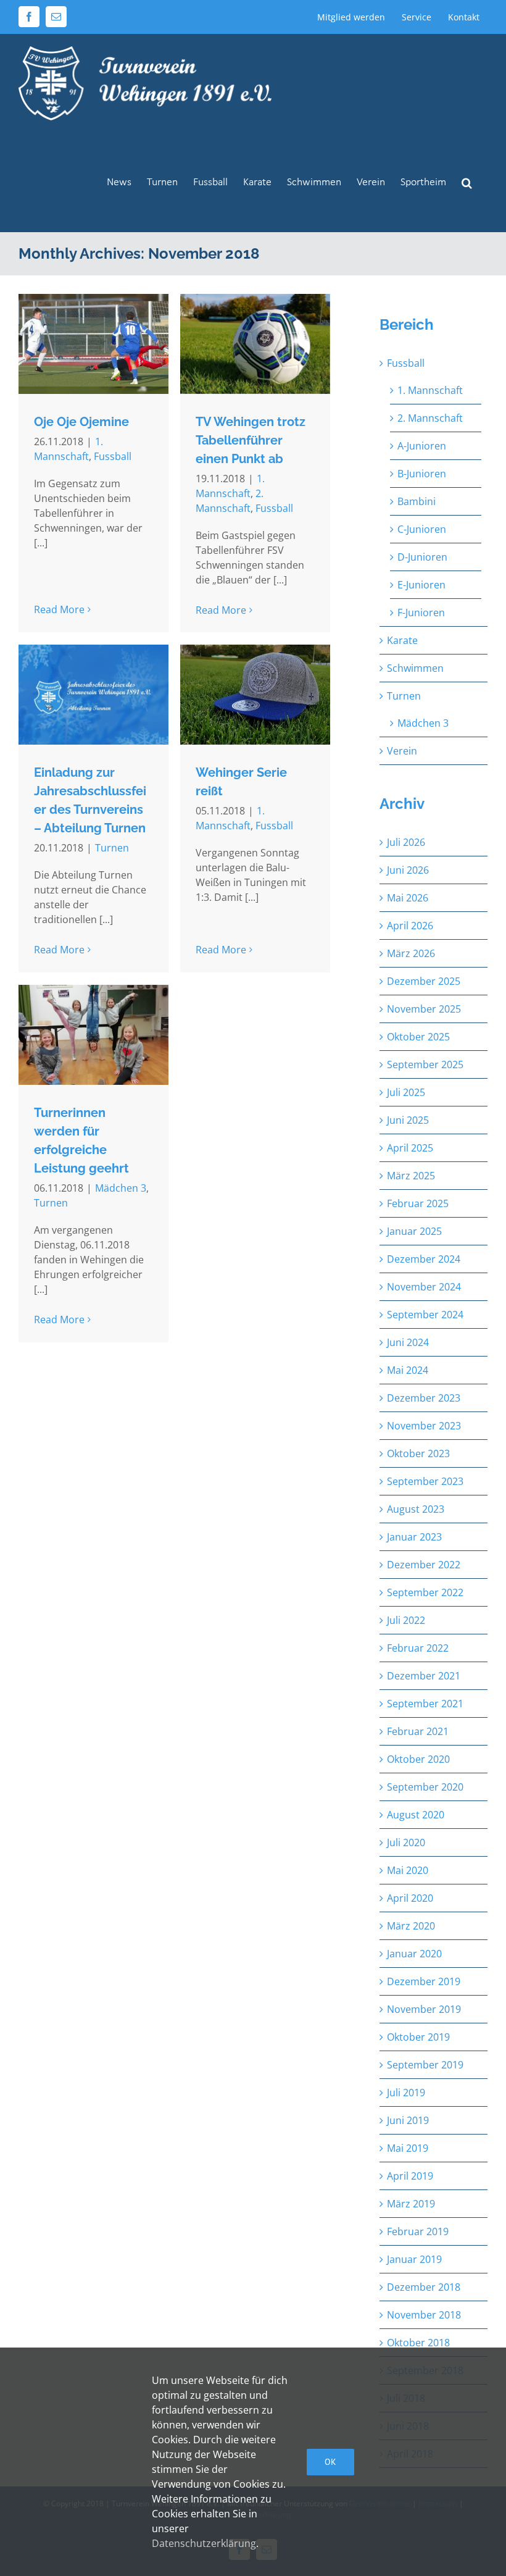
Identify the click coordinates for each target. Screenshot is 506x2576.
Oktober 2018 (418, 2343)
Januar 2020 (414, 1954)
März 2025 (411, 1176)
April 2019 (410, 2176)
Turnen (112, 848)
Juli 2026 (406, 842)
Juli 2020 (406, 1842)
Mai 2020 (408, 1870)
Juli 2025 (406, 1092)
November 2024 (424, 1287)
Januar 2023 (414, 1537)
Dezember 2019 (424, 1981)
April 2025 (410, 1148)
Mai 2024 (408, 1370)
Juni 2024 (408, 1342)
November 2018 (424, 2315)
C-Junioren (422, 529)
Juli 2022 (406, 1620)
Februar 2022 (418, 1648)
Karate (402, 640)
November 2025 (424, 1009)
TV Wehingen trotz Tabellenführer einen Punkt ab (251, 440)
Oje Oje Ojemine (81, 422)
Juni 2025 (408, 1120)
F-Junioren (421, 613)
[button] (467, 182)
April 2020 (410, 1898)
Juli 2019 (406, 2093)
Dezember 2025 (424, 981)
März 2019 (411, 2204)
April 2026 (410, 926)
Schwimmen (415, 668)
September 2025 (425, 1064)
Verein (402, 751)
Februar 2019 (418, 2231)
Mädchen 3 (121, 1188)
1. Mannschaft (430, 390)
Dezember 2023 (424, 1398)
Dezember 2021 (424, 1676)
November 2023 (424, 1426)
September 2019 (425, 2065)
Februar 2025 (418, 1203)
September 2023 (425, 1481)
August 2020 (416, 1815)
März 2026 (411, 953)
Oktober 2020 (418, 1759)
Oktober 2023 (418, 1453)
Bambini (417, 501)
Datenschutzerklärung (204, 2543)
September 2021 (425, 1704)
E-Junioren (421, 585)
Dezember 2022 (424, 1565)
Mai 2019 (408, 2148)
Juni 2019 (408, 2120)
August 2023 (416, 1509)
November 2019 (424, 2009)
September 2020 (425, 1787)
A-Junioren (422, 446)
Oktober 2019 (418, 2037)
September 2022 (425, 1592)
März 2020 (411, 1926)
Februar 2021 (418, 1731)
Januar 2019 (414, 2259)
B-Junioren (422, 474)
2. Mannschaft (430, 418)
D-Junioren (422, 557)
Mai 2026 (408, 898)
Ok (330, 2462)
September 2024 (425, 1315)
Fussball (113, 456)
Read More (59, 609)
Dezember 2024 (424, 1259)
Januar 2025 (414, 1231)
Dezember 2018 (424, 2287)
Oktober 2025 (418, 1037)
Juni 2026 (408, 870)
